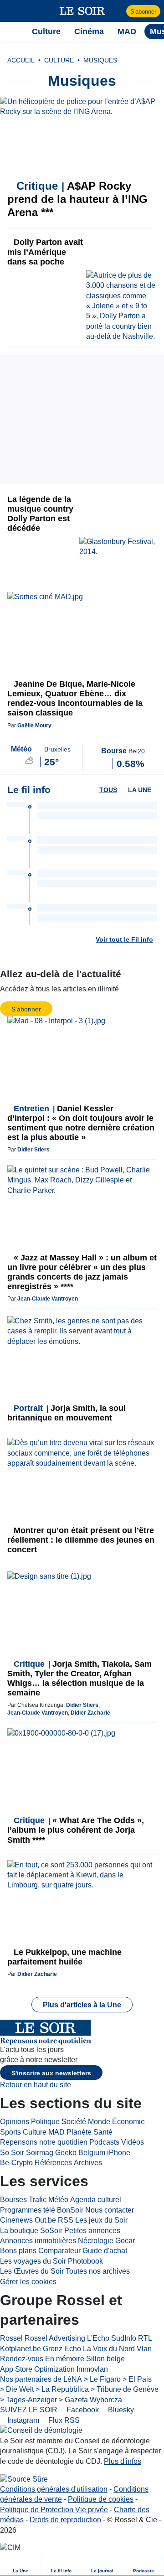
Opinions (15, 2122)
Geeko (66, 2153)
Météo (58, 2200)
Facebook (82, 2410)
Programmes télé (28, 2210)
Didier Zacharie (90, 1713)
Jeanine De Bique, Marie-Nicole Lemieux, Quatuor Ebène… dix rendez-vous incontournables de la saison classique (75, 698)
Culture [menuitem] (46, 31)
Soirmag (40, 2153)
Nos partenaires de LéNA (41, 2379)
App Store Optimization (37, 2369)
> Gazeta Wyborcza (90, 2400)
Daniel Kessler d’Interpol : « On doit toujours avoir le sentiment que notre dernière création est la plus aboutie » (81, 1123)
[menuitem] (20, 2564)
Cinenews (16, 2220)
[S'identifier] (118, 11)
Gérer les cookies (28, 2282)
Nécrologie (96, 2241)
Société (74, 2122)
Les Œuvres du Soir (32, 2271)
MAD (56, 2132)
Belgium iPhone (104, 2153)
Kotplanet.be (20, 2349)
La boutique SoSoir (31, 2231)
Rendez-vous (22, 2359)
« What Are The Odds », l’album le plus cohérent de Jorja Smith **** (76, 1830)
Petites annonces (92, 2231)
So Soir (12, 2153)
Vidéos (133, 2142)
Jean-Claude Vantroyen (48, 1299)
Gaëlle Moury (34, 726)
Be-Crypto (16, 2163)
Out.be (45, 2220)
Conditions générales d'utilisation (54, 2489)
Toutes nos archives (98, 2271)
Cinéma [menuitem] (89, 31)
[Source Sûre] (24, 2479)
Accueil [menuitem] (21, 60)
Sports (10, 2132)
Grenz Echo (62, 2349)
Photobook (85, 2261)
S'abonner (143, 12)
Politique (45, 2122)
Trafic (38, 2200)
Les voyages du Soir (33, 2261)
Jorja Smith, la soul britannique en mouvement (67, 1413)
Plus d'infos (123, 2461)
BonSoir (70, 2210)
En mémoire (65, 2359)
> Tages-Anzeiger (28, 2400)
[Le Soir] (82, 11)
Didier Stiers (33, 1150)
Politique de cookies (101, 2499)
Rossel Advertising (55, 2338)
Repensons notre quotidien (44, 2142)
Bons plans (18, 2251)
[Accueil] (12, 31)
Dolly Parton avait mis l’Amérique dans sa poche (45, 252)
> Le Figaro (102, 2379)
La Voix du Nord (109, 2349)
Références (53, 2163)
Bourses (13, 2200)
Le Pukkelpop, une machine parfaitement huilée (64, 1957)
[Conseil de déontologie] (41, 2431)
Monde (99, 2122)
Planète (79, 2132)
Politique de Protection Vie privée (54, 2510)
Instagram (22, 2420)
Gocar (125, 2241)
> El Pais (137, 2379)
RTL (145, 2338)
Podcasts (104, 2142)
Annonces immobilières (38, 2241)
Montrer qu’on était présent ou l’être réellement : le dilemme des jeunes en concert (81, 1540)
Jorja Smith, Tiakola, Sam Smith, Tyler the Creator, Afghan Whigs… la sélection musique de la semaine (79, 1678)
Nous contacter (110, 2210)
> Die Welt (17, 2389)
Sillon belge (105, 2359)
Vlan (144, 2349)
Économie (128, 2122)
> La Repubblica (62, 2389)
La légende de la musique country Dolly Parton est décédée (40, 514)
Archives (88, 2163)
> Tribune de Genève (125, 2389)
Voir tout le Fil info (124, 939)
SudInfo (124, 2338)
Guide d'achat (105, 2251)
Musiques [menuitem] (100, 60)
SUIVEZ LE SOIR (29, 2410)
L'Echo (98, 2338)
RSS (66, 2220)
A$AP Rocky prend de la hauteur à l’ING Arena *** (77, 199)
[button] (12, 11)
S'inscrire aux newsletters (51, 2073)
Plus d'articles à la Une (82, 2005)
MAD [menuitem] (127, 31)
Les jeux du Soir (101, 2220)
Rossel (11, 2338)
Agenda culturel (96, 2200)
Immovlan (92, 2369)
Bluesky (120, 2410)
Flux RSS (63, 2420)
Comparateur (59, 2251)
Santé (103, 2132)
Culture (35, 2132)
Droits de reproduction (65, 2520)
